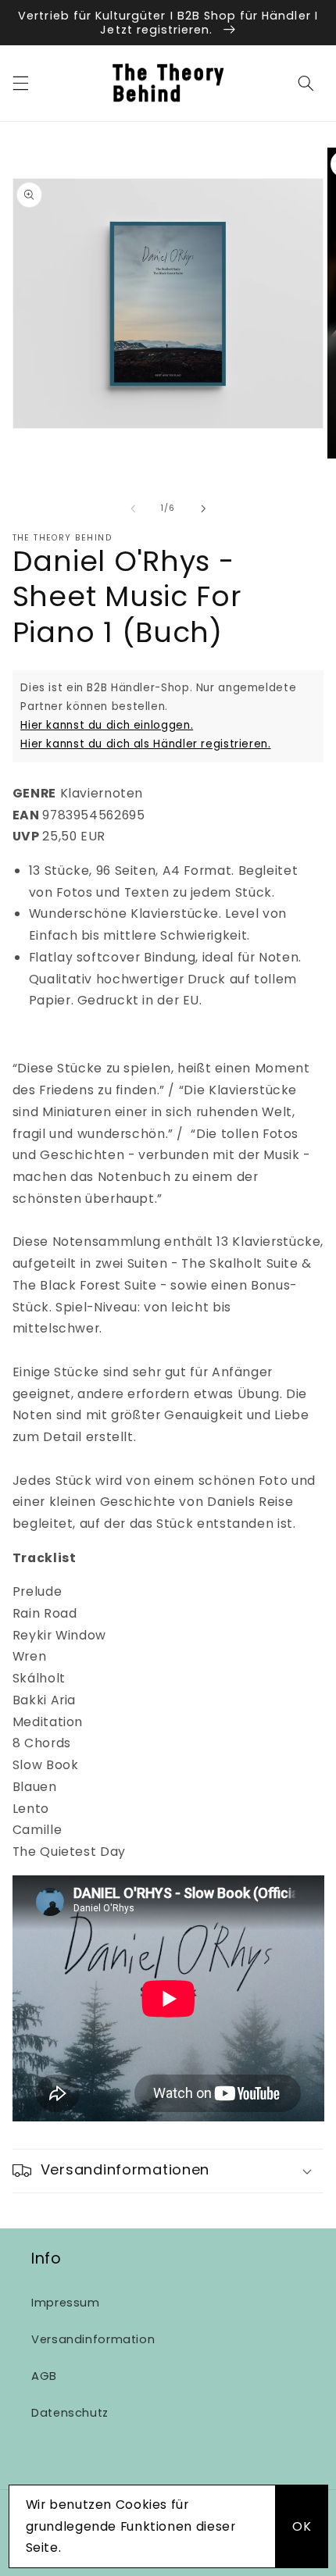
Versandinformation (93, 2339)
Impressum (66, 2303)
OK (302, 2526)
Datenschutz (70, 2413)
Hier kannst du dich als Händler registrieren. (145, 744)
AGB (44, 2376)
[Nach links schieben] (133, 508)
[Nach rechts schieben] (203, 508)
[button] (20, 83)
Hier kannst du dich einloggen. (107, 725)
